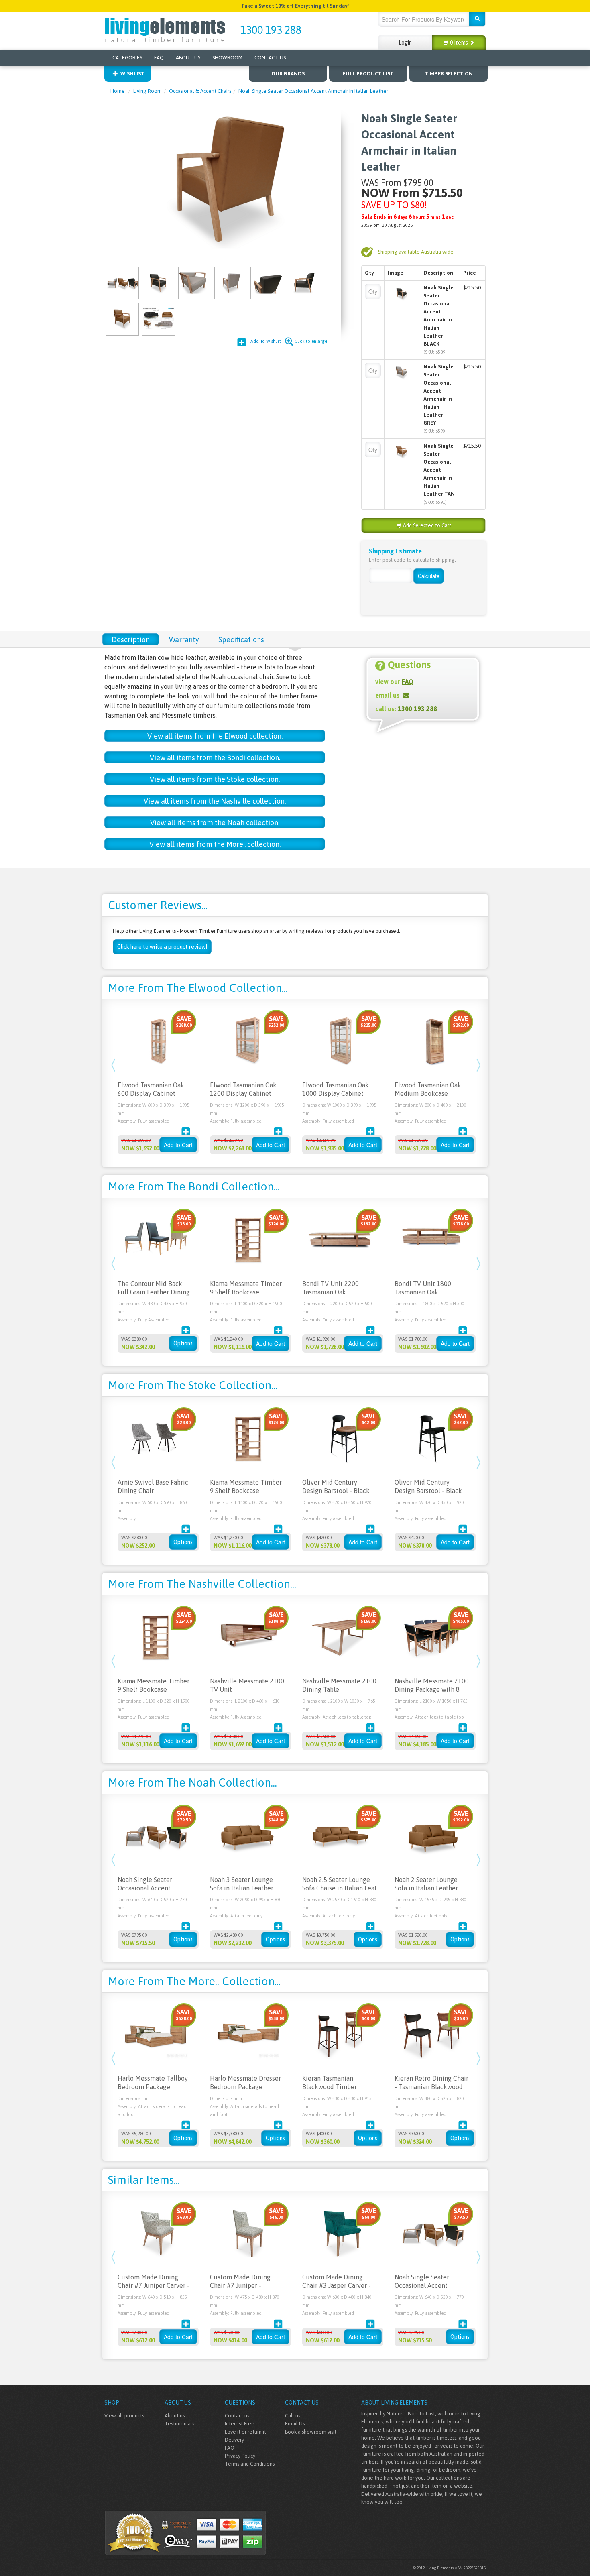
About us (175, 2416)
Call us (293, 2416)
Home (118, 91)
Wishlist (132, 74)
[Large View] (122, 282)
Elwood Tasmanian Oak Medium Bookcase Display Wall (428, 1093)
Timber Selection (449, 74)
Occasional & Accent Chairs (200, 91)
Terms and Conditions (250, 2464)
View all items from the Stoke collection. (215, 779)
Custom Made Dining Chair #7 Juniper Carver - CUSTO (154, 2285)
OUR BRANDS (288, 74)
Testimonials (179, 2424)
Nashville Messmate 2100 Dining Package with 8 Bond (432, 1689)
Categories (127, 58)
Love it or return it (245, 2432)
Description (131, 640)
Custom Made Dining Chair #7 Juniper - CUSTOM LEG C (240, 2285)
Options (183, 1343)
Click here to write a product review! (162, 947)
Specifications (241, 640)
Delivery (234, 2440)
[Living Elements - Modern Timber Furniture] (166, 30)
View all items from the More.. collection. (215, 844)
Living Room (147, 91)
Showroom (227, 58)
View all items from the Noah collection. (215, 823)
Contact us (237, 2416)
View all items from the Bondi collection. (215, 758)
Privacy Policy (240, 2456)
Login (405, 43)
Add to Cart (178, 1145)
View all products (124, 2416)
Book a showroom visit (311, 2432)
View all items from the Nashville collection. (215, 801)
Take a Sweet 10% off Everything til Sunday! (295, 6)
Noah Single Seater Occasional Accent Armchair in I (145, 1888)
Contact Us (270, 58)
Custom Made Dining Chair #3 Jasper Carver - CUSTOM (337, 2285)
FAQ (159, 58)
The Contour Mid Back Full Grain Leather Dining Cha (154, 1292)
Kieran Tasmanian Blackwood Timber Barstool (330, 2087)
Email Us (295, 2424)
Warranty (184, 640)
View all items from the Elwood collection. (215, 736)
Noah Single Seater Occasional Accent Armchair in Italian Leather (313, 91)
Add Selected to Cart (426, 525)
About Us (188, 58)
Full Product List (368, 74)
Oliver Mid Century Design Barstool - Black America (336, 1491)
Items (460, 43)
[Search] (477, 19)
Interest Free (240, 2424)
